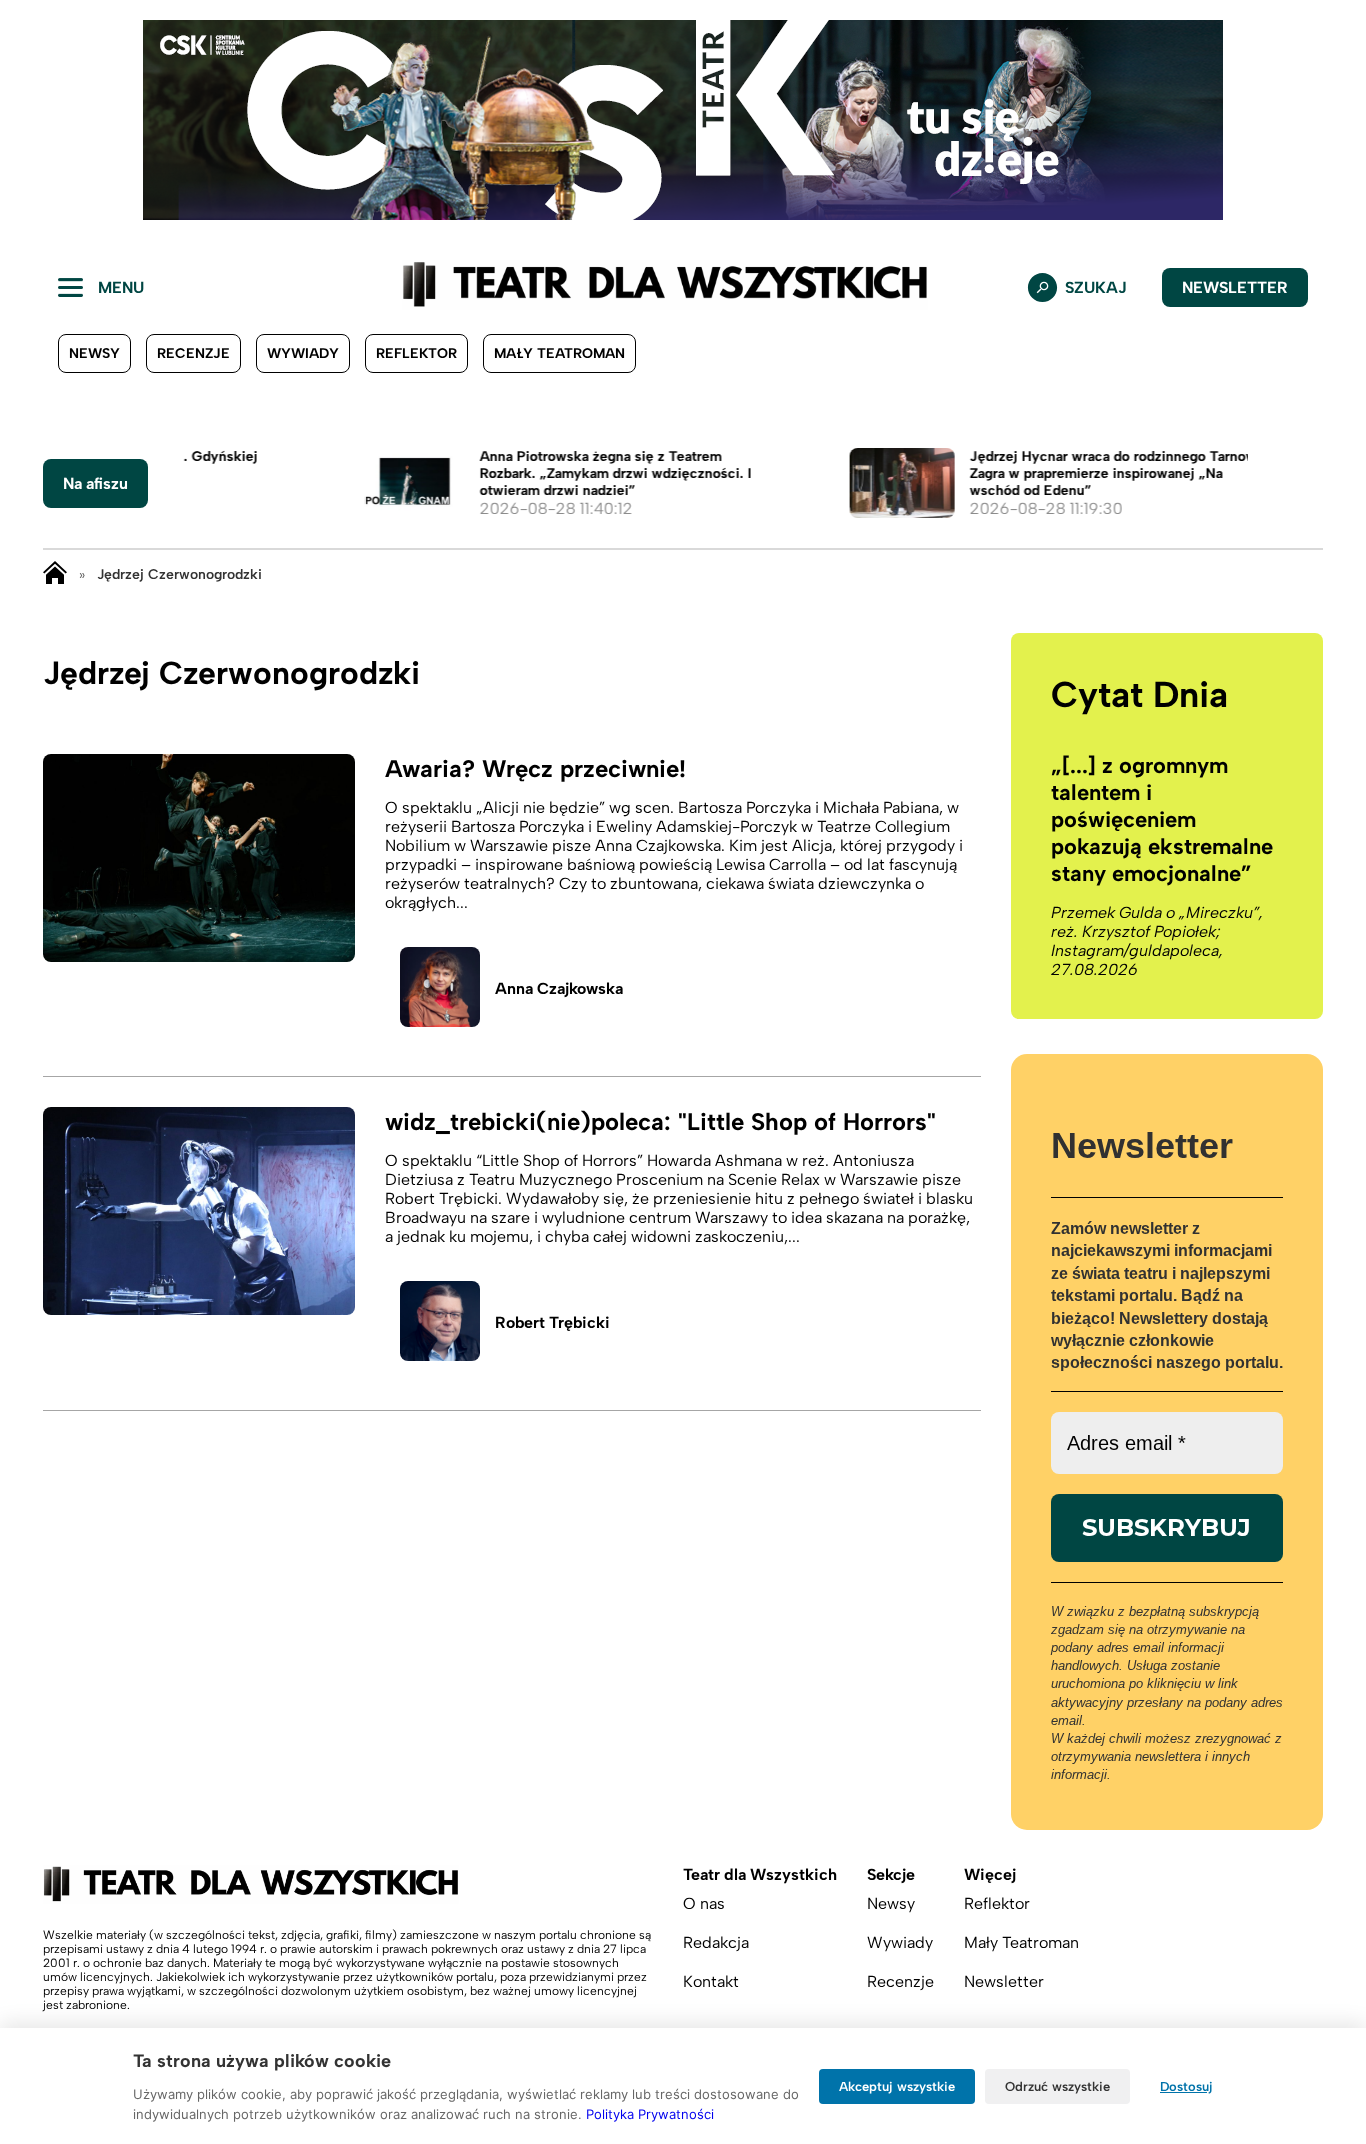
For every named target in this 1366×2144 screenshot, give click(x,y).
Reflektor (416, 353)
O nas (704, 1903)
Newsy (94, 353)
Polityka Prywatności (650, 2114)
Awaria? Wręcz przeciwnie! (535, 768)
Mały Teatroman (559, 353)
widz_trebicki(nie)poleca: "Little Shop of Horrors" (660, 1121)
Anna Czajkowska (559, 988)
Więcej (990, 1874)
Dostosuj (1186, 2086)
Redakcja (716, 1942)
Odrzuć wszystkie (1057, 2086)
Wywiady (303, 353)
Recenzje (193, 353)
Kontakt (711, 1981)
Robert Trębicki (552, 1322)
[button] (31, 120)
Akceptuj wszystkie (897, 2086)
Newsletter (1235, 287)
